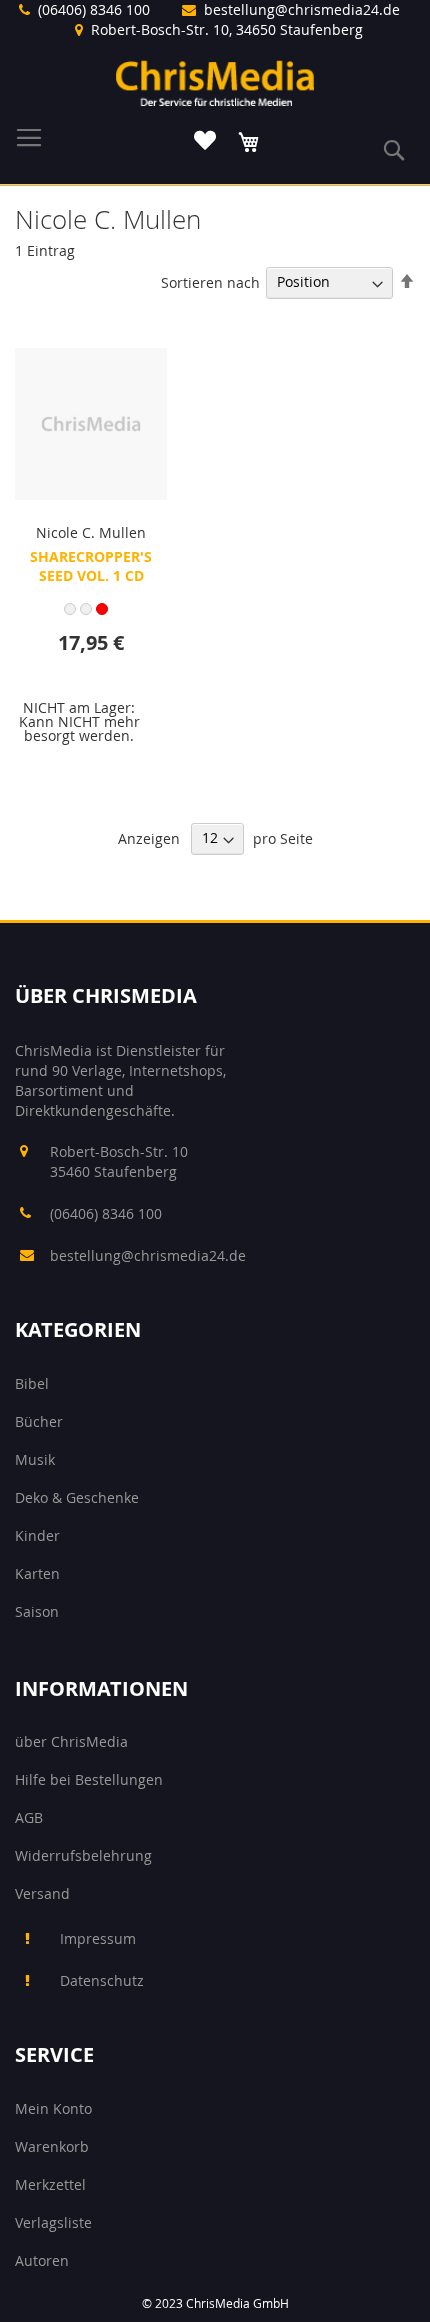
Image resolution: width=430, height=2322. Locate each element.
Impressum (98, 1938)
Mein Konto (53, 2108)
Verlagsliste (53, 2222)
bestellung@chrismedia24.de (302, 9)
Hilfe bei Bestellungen (89, 1779)
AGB (29, 1817)
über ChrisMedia (71, 1741)
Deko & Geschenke (77, 1497)
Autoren (42, 2260)
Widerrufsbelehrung (83, 1855)
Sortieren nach (210, 281)
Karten (37, 1573)
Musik (35, 1459)
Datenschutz (102, 1980)
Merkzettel (50, 2184)
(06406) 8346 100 (94, 9)
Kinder (37, 1535)
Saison (37, 1611)
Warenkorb (52, 2146)
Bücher (39, 1421)
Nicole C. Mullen (91, 532)
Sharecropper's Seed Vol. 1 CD (91, 566)
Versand (42, 1893)
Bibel (32, 1383)
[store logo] (215, 83)
